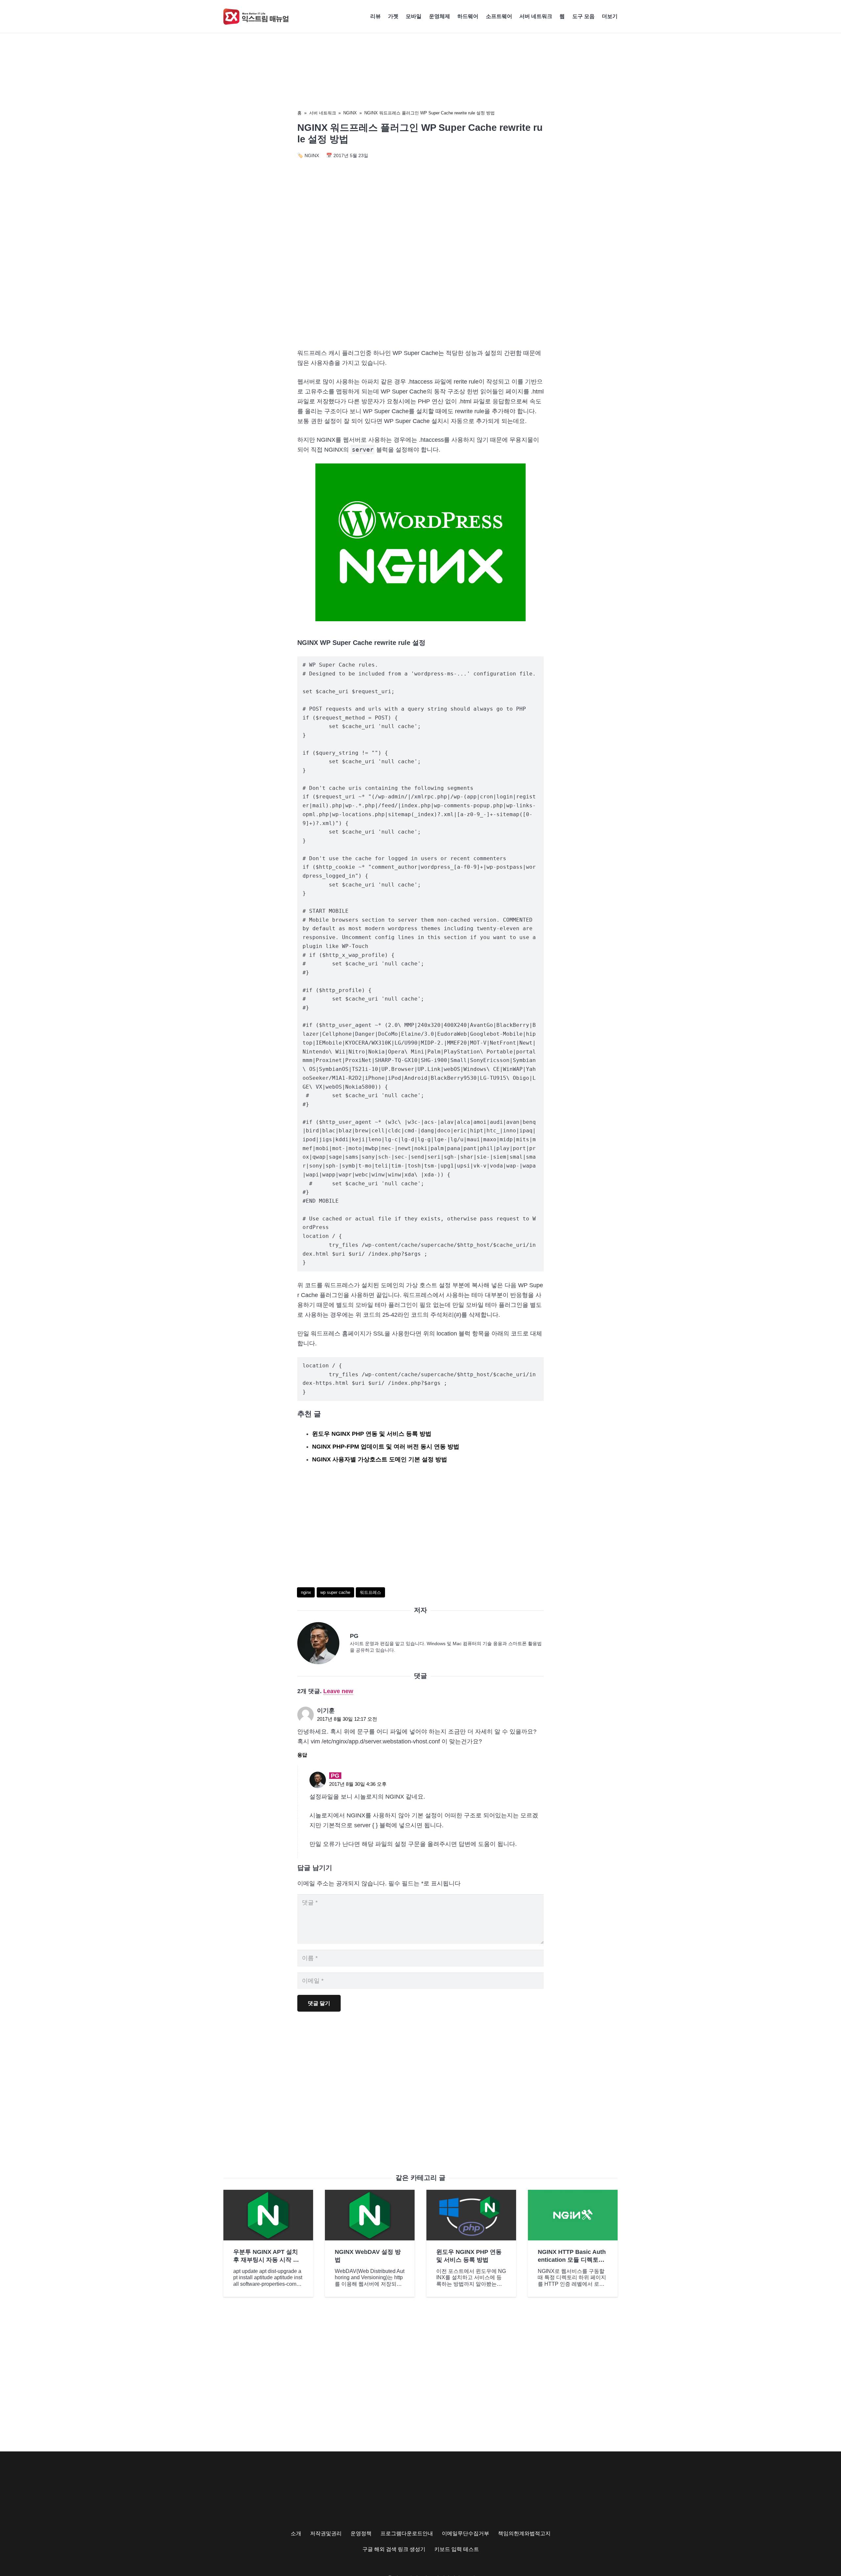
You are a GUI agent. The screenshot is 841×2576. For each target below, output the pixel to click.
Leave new (338, 1691)
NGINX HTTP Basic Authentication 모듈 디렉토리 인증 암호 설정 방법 (572, 2260)
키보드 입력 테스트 (457, 2549)
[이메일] (324, 1643)
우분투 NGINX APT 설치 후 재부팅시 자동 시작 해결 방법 (266, 2260)
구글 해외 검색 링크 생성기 (394, 2549)
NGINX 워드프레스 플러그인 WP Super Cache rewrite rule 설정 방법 (430, 113)
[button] (621, 16)
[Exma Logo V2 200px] (256, 17)
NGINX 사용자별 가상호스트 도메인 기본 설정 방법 (380, 1459)
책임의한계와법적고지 (524, 2533)
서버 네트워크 (323, 113)
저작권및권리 (326, 2533)
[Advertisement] (420, 287)
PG (354, 1636)
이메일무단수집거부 (466, 2533)
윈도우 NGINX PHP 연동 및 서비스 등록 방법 (372, 1434)
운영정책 (361, 2533)
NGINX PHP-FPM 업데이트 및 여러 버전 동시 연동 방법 (386, 1447)
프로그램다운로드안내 (407, 2533)
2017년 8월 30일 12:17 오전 (347, 1719)
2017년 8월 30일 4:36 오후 (358, 1784)
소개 (296, 2533)
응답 (302, 1755)
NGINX (350, 113)
